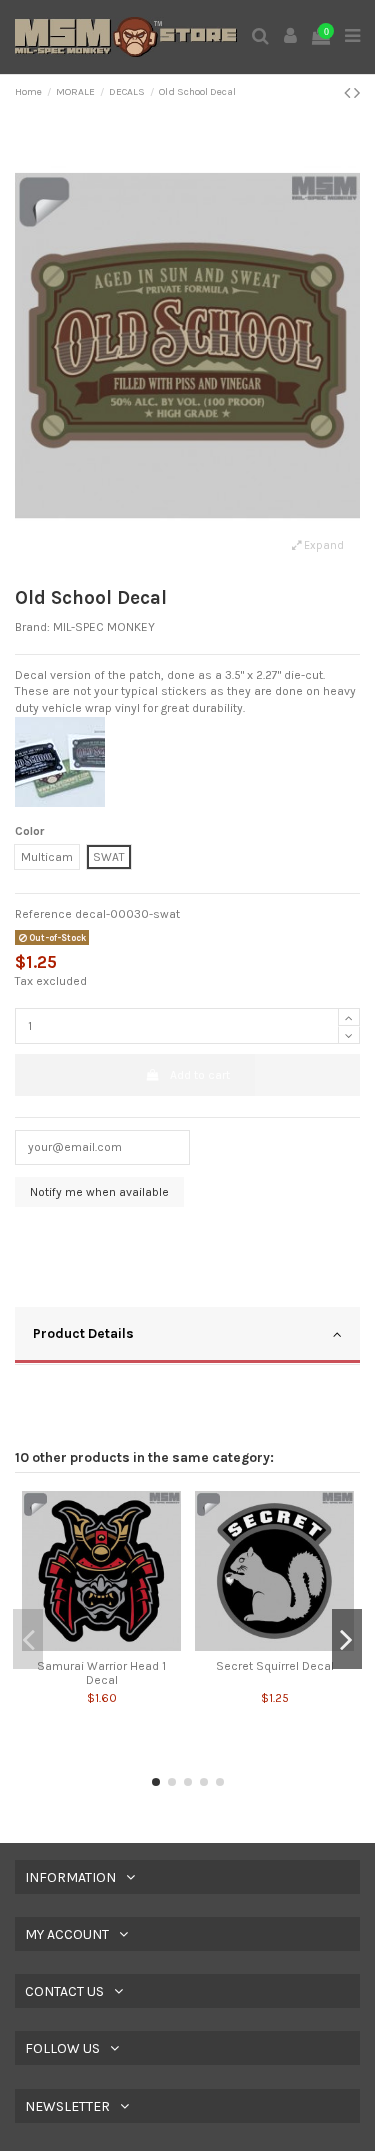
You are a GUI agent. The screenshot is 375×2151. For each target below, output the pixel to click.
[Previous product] (349, 93)
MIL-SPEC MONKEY (104, 627)
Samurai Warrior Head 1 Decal (101, 1673)
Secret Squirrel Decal (275, 1666)
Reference (43, 914)
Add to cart (200, 1075)
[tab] (187, 1336)
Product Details (83, 1333)
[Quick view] (102, 1645)
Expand (322, 545)
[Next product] (357, 93)
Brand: (32, 627)
